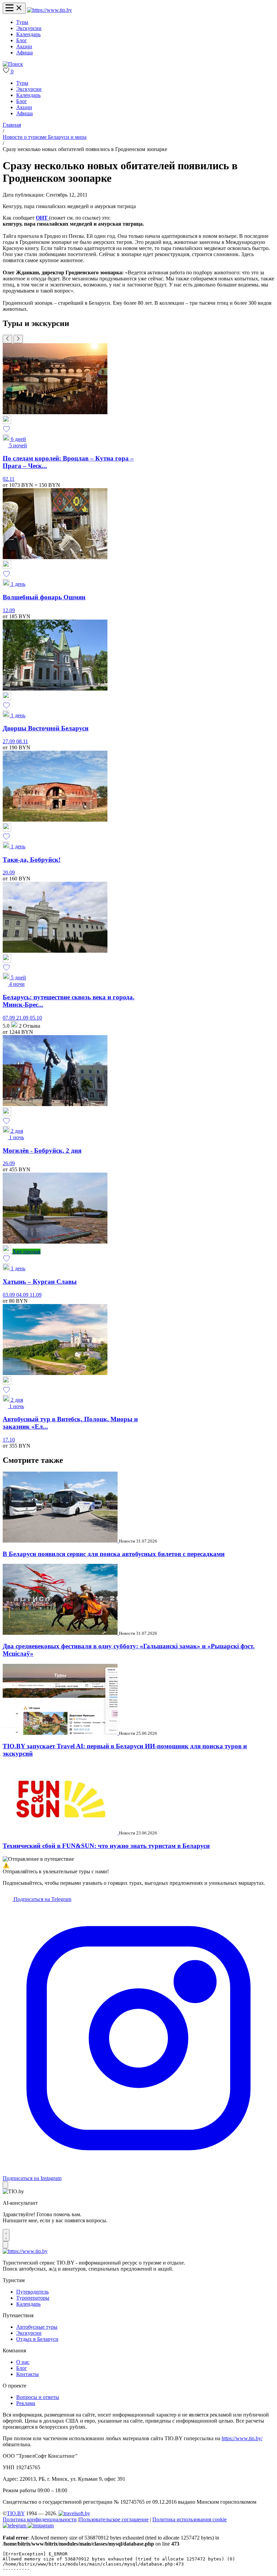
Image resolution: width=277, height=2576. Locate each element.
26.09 (9, 1163)
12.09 (9, 610)
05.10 (36, 1018)
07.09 (9, 1018)
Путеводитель (32, 2292)
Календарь (28, 34)
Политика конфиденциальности (40, 2519)
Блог (22, 40)
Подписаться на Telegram (42, 1899)
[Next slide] (18, 339)
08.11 (22, 741)
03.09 (9, 1295)
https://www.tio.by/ (242, 2438)
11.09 (36, 1295)
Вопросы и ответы (38, 2397)
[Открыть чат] (6, 2235)
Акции (24, 46)
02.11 (9, 479)
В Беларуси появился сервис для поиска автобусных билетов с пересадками (114, 1554)
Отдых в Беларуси (37, 2339)
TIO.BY (16, 2513)
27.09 (9, 741)
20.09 (9, 872)
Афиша (24, 53)
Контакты (28, 2374)
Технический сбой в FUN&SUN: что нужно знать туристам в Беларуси (106, 1846)
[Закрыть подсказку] (5, 2185)
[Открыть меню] (14, 8)
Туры (22, 22)
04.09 (23, 1295)
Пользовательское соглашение (114, 2519)
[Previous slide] (7, 339)
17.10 (9, 1440)
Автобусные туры (37, 2327)
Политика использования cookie (190, 2519)
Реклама (26, 2403)
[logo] (49, 10)
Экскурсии (29, 28)
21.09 (23, 1018)
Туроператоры (33, 2298)
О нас (23, 2362)
